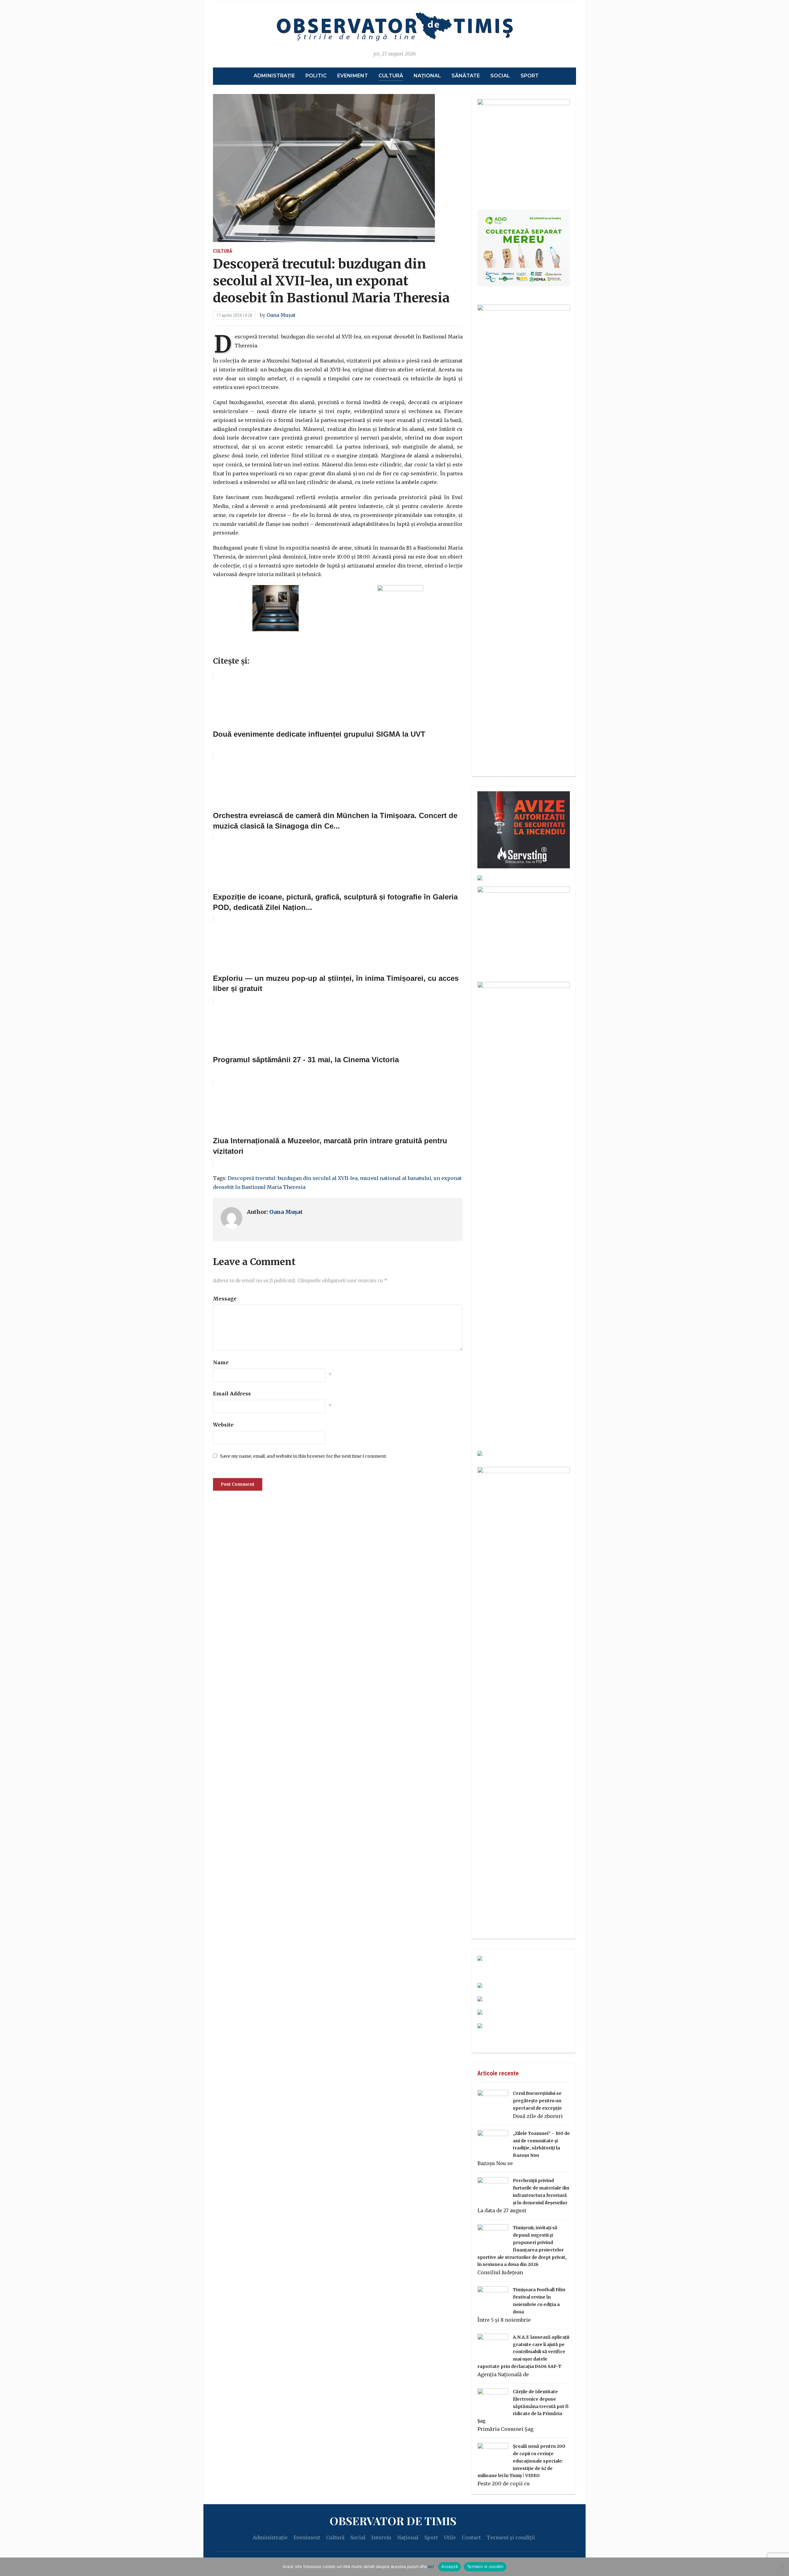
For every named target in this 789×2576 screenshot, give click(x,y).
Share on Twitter (236, 647)
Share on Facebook (220, 647)
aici (431, 2566)
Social (500, 76)
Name (221, 1362)
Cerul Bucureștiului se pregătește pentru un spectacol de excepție (537, 2101)
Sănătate (466, 76)
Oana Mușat (281, 315)
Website (223, 1425)
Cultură (391, 76)
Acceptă (450, 2566)
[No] (781, 2567)
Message (225, 1299)
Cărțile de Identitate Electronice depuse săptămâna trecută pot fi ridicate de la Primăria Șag (523, 2406)
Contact (471, 2537)
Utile (450, 2537)
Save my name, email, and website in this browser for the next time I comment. (303, 1456)
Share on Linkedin (253, 647)
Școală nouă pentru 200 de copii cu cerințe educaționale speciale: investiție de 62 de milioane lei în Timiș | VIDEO (521, 2461)
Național (427, 76)
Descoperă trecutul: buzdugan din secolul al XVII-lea (293, 1178)
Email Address (232, 1394)
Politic (316, 76)
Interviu (381, 2537)
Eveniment (353, 76)
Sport (530, 76)
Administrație (274, 76)
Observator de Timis (393, 2521)
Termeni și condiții (511, 2537)
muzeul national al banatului (396, 1178)
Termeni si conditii (485, 2566)
